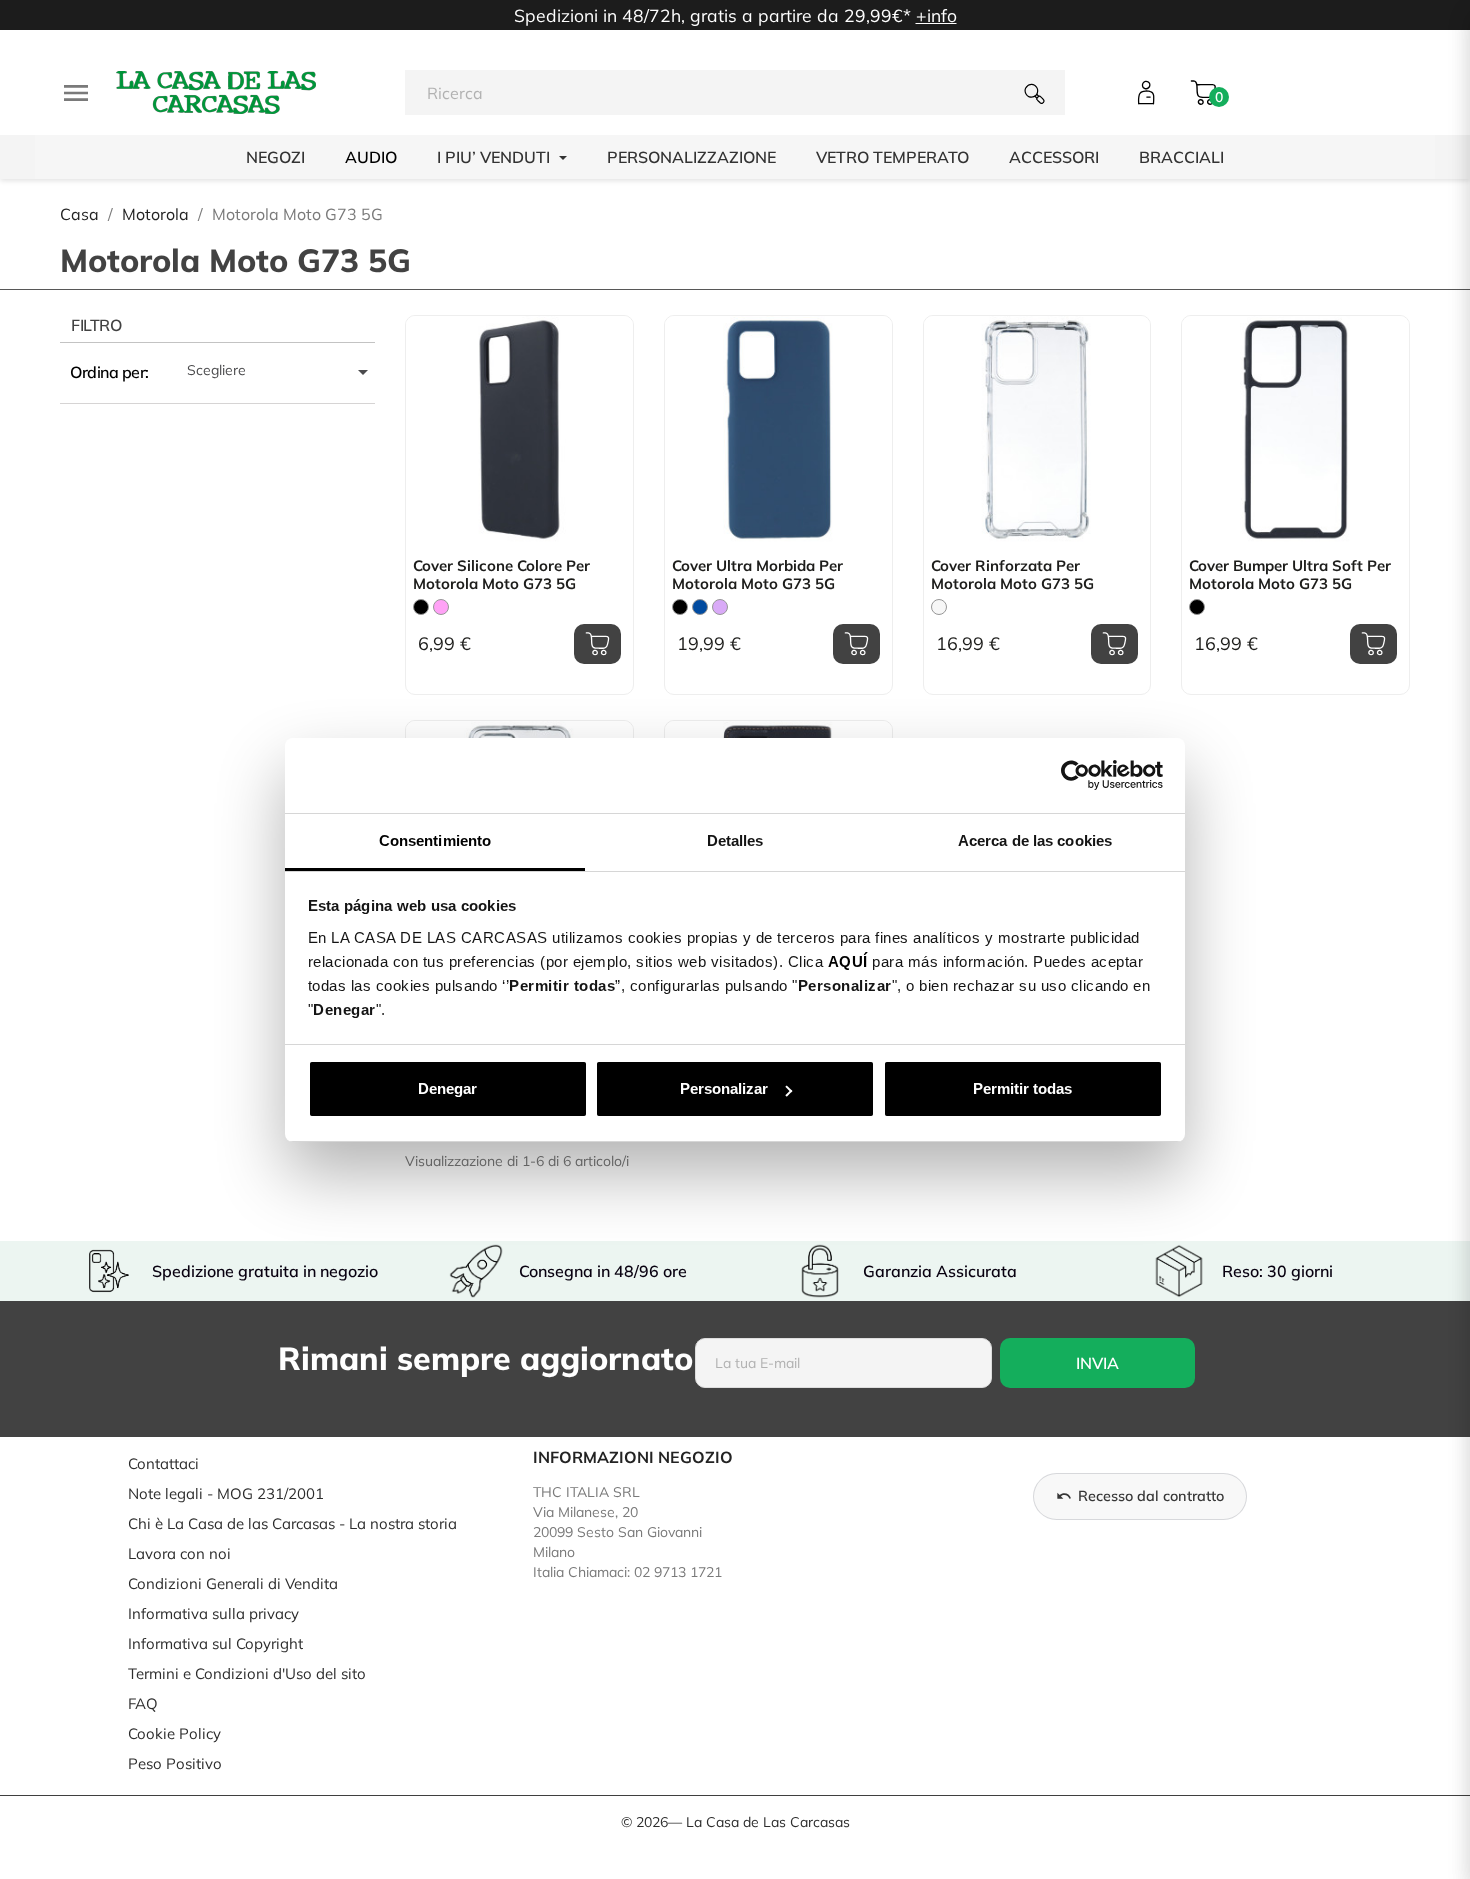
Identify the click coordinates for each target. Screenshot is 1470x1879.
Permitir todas (1022, 1088)
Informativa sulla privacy (213, 1613)
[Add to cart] (597, 644)
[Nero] (421, 607)
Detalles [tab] (735, 840)
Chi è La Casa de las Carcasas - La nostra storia (292, 1523)
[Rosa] (441, 607)
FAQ (143, 1703)
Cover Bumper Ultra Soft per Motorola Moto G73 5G (1290, 575)
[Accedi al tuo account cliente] (1146, 92)
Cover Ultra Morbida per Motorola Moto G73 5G (757, 575)
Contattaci (163, 1463)
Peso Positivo (175, 1763)
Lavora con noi (179, 1553)
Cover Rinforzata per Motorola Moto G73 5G (1012, 575)
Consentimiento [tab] (435, 840)
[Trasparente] (939, 607)
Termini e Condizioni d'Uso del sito (247, 1673)
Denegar (447, 1088)
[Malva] (720, 607)
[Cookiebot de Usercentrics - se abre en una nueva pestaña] (1075, 775)
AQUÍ (848, 961)
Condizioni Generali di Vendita (233, 1583)
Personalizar (724, 1088)
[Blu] (700, 607)
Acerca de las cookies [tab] (1035, 840)
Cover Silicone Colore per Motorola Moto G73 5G (501, 575)
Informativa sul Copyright (215, 1643)
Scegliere (281, 372)
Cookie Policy (174, 1733)
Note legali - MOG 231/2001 (226, 1493)
